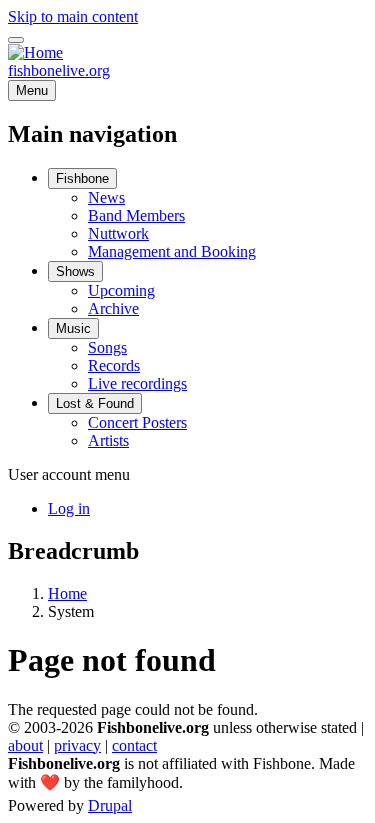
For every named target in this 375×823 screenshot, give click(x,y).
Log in (69, 508)
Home (67, 593)
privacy (77, 745)
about (25, 745)
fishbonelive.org (59, 70)
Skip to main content (73, 16)
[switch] (16, 40)
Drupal (110, 805)
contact (134, 745)
